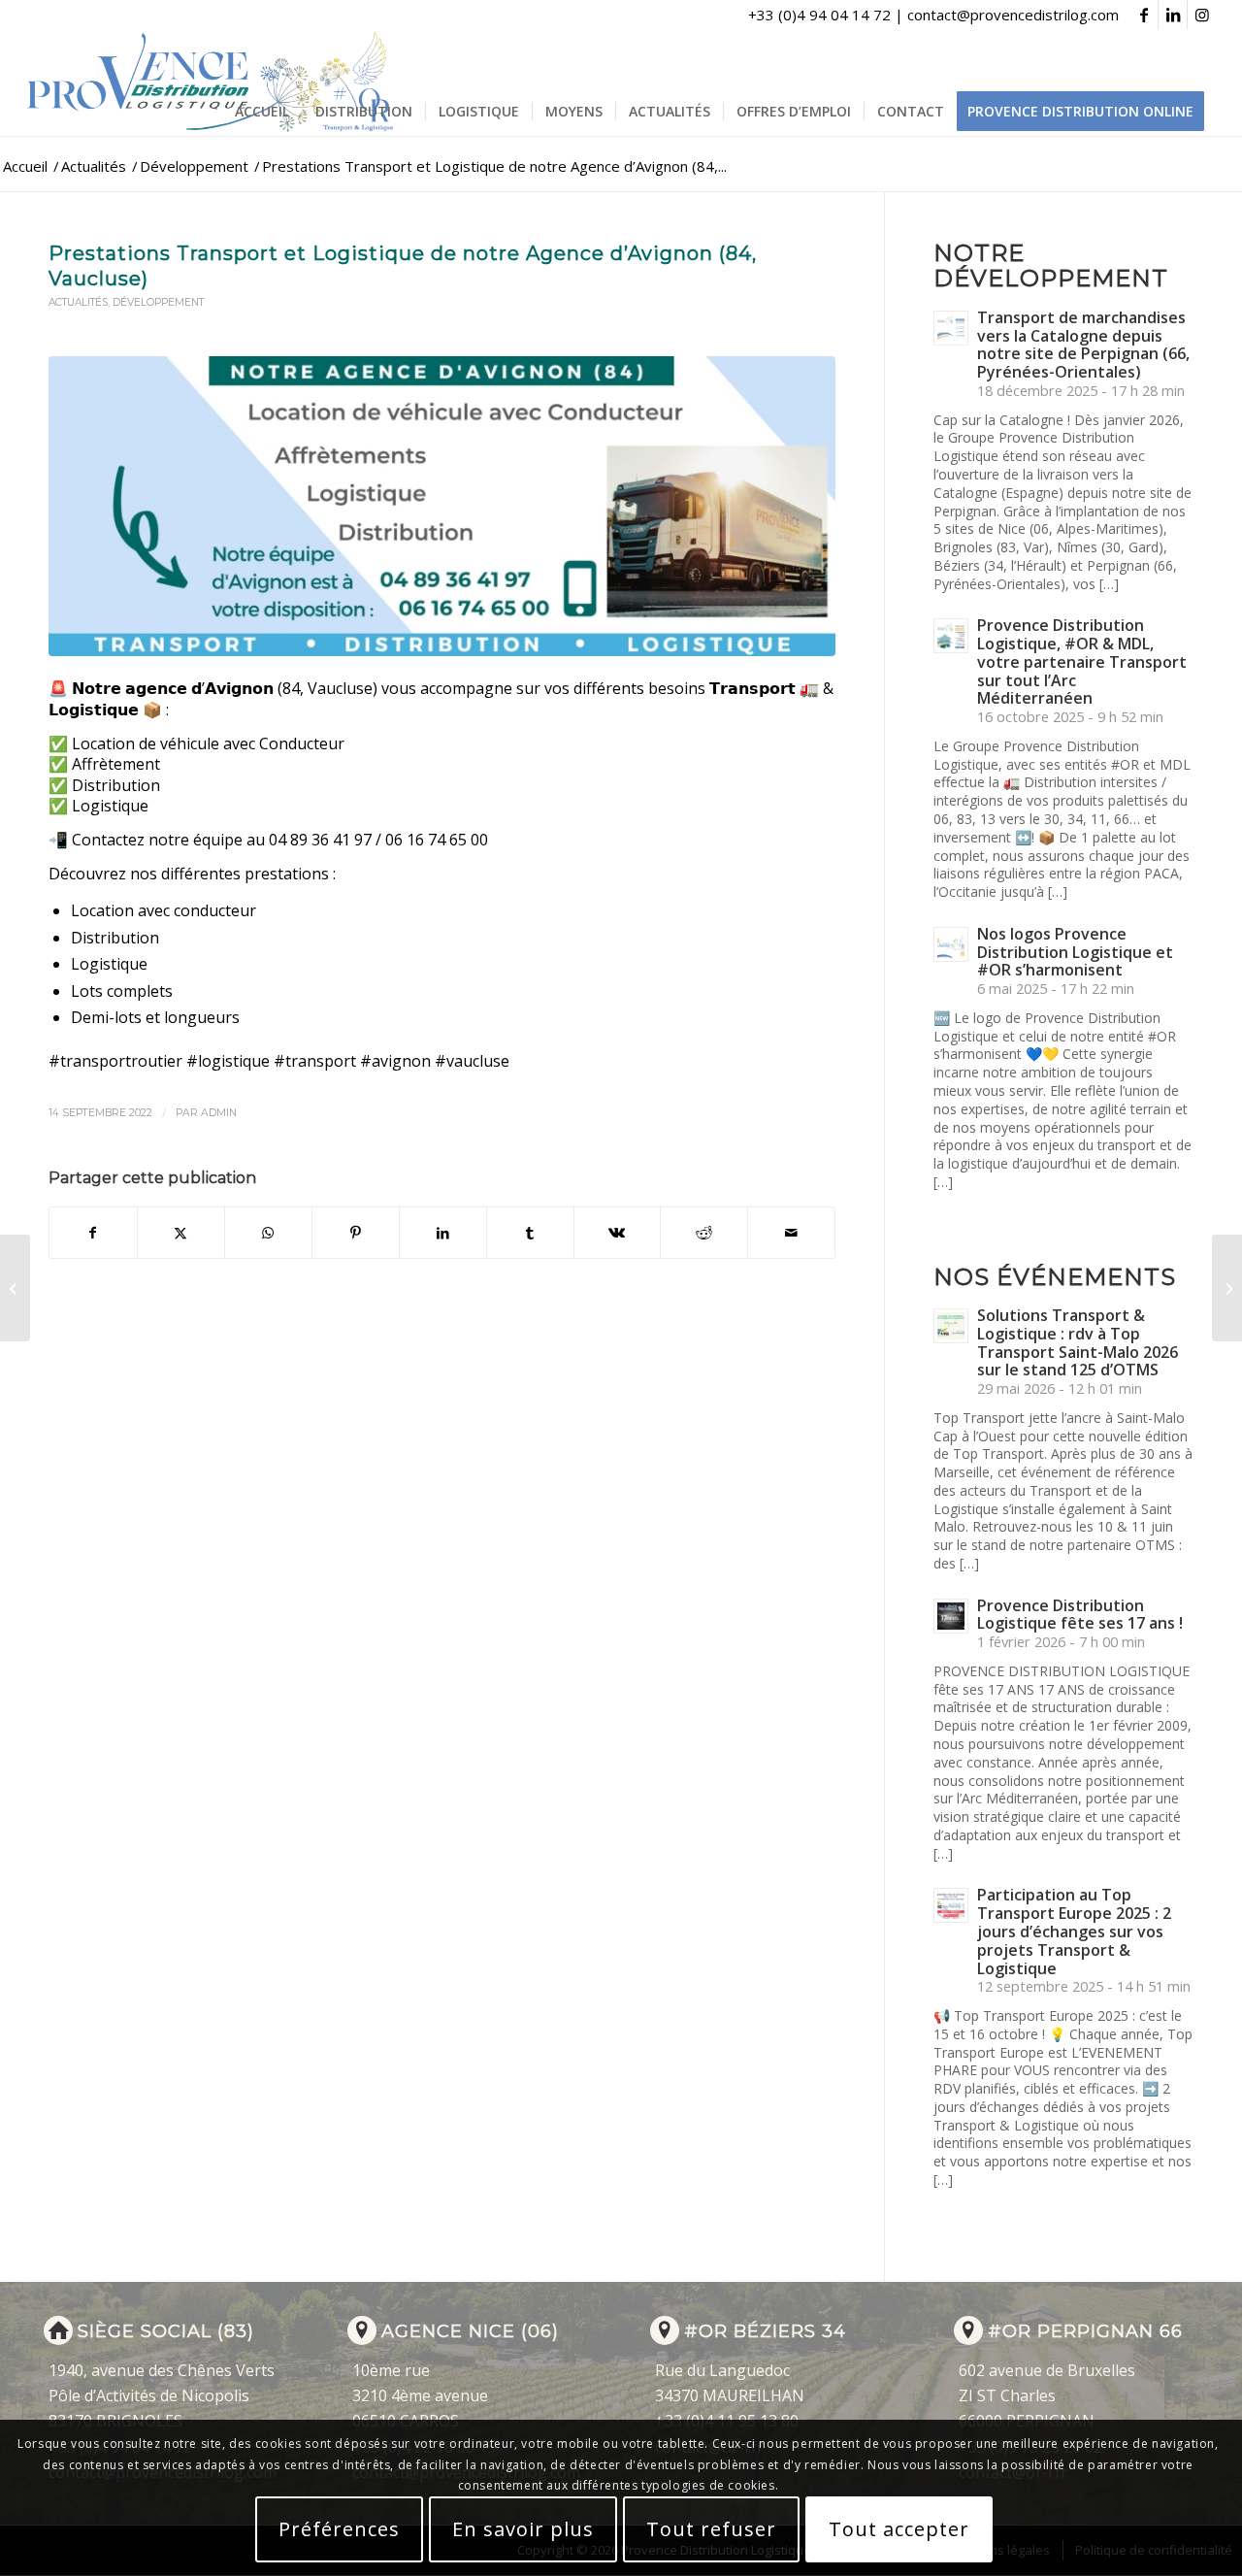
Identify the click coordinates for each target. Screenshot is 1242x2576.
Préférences (339, 2529)
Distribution (115, 938)
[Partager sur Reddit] (704, 1233)
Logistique (109, 964)
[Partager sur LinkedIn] (443, 1233)
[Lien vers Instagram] (1202, 15)
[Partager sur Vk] (618, 1233)
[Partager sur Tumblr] (530, 1233)
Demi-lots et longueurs (155, 1017)
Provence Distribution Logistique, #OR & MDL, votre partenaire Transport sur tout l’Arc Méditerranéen (1082, 661)
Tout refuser (711, 2529)
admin (219, 1113)
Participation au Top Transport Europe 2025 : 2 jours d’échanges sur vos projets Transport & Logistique (1074, 1931)
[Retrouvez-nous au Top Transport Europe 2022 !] (1227, 1288)
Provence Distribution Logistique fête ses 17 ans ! (1080, 1615)
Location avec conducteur (163, 910)
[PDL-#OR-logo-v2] (214, 83)
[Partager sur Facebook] (93, 1233)
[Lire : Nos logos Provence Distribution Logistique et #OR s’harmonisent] (951, 944)
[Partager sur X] (181, 1233)
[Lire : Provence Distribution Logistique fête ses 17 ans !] (951, 1616)
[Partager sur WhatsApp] (268, 1233)
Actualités (78, 302)
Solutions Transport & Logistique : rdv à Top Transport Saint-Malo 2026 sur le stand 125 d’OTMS (1078, 1342)
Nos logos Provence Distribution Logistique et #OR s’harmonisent (1075, 952)
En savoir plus (523, 2529)
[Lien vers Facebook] (1144, 15)
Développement (158, 302)
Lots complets (122, 991)
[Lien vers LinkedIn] (1173, 15)
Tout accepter (899, 2529)
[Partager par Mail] (791, 1233)
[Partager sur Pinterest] (356, 1233)
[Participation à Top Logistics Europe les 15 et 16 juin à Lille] (15, 1288)
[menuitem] (262, 112)
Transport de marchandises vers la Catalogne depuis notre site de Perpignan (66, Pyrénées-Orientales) (1083, 345)
